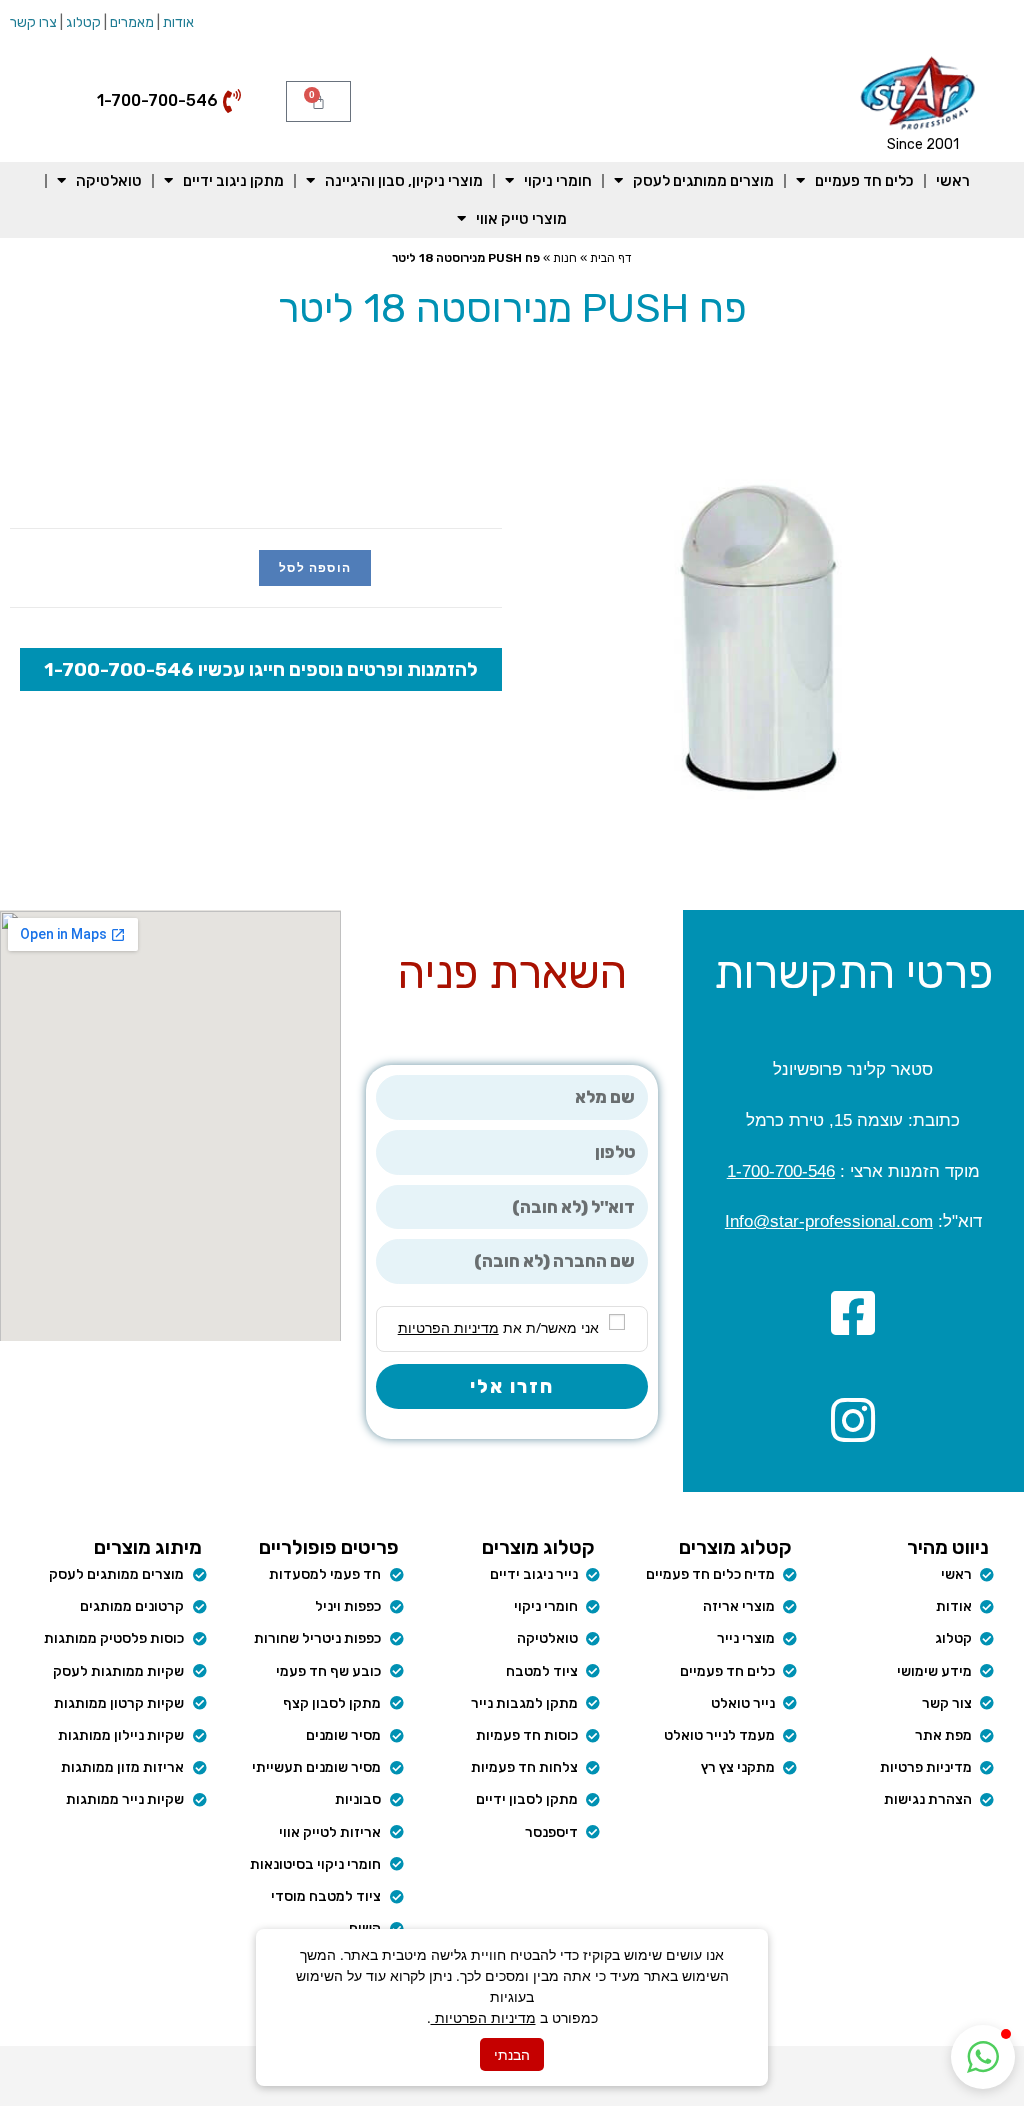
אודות (178, 22)
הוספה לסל (315, 567)
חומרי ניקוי (558, 181)
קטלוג (83, 22)
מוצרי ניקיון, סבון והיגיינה (404, 181)
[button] (983, 2057)
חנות (565, 258)
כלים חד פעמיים (864, 181)
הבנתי (512, 2054)
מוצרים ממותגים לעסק (703, 181)
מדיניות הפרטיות (483, 2017)
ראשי (953, 181)
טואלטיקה (109, 181)
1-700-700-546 (781, 1171)
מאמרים (132, 22)
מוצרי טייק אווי (521, 219)
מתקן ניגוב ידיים (233, 181)
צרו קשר (33, 22)
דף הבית (611, 258)
